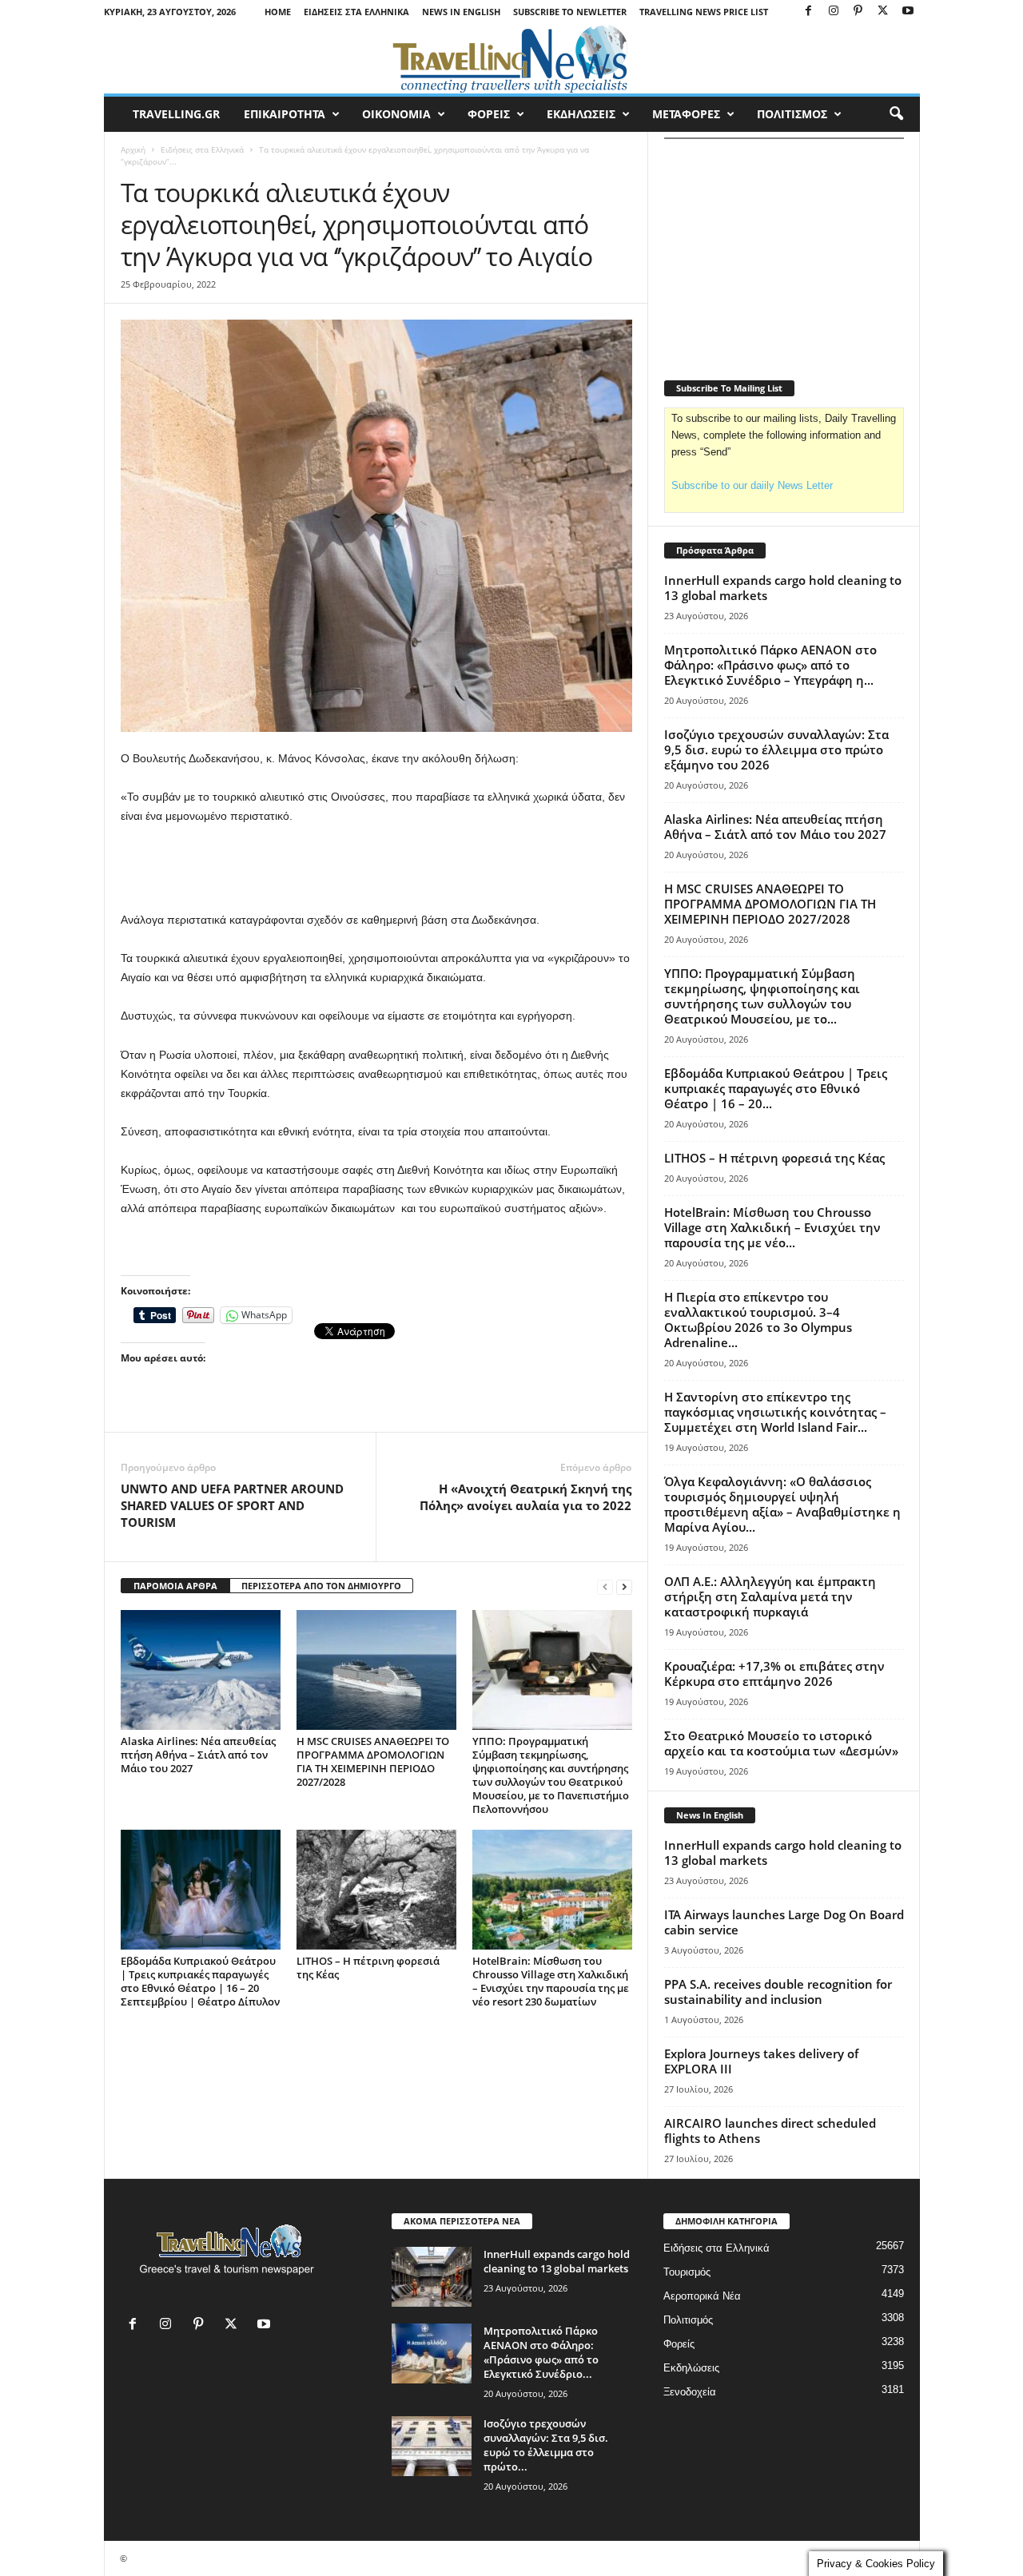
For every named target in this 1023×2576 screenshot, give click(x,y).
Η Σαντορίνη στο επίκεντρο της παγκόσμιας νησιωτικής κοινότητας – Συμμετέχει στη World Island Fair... (775, 1412)
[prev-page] (605, 1586)
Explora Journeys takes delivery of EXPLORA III (761, 2061)
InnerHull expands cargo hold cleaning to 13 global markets (783, 588)
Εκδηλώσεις (691, 2368)
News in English (461, 12)
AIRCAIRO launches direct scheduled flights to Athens (770, 2131)
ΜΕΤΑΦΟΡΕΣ (686, 114)
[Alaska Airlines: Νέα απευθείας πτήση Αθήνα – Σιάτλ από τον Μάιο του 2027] (201, 1670)
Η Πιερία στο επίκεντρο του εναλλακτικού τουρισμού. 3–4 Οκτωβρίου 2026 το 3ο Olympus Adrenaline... (758, 1320)
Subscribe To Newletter (570, 12)
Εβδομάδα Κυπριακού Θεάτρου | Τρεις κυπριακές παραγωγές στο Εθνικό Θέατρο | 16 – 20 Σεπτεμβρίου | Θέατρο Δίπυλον (200, 1981)
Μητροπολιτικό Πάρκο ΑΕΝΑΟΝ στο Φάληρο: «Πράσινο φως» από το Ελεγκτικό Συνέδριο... (541, 2352)
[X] (883, 12)
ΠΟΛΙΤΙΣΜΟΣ (792, 114)
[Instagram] (834, 12)
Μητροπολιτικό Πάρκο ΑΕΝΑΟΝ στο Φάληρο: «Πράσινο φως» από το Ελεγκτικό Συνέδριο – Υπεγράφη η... (770, 665)
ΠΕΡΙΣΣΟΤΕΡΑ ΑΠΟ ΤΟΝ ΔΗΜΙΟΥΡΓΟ (321, 1586)
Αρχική (133, 149)
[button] (896, 114)
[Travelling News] (512, 58)
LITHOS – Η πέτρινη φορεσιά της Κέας (368, 1968)
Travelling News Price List (704, 12)
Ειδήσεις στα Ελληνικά (356, 12)
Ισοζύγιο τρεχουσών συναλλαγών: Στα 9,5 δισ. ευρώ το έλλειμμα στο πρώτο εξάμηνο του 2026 (776, 749)
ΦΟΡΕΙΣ (489, 114)
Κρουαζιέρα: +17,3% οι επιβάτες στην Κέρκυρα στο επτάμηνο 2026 (774, 1674)
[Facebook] (809, 12)
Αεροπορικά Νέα (702, 2296)
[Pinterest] (858, 12)
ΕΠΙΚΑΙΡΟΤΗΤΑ (285, 114)
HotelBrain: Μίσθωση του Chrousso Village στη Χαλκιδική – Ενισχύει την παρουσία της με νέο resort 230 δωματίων (551, 1981)
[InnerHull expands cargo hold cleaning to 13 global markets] (432, 2277)
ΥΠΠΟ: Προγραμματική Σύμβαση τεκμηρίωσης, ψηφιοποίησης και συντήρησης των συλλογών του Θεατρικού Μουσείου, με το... (762, 996)
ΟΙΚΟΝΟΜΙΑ (396, 114)
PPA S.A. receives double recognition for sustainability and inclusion (778, 1992)
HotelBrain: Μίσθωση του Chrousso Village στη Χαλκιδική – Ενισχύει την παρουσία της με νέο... (772, 1227)
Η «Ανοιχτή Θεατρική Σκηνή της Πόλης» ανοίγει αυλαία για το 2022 (525, 1497)
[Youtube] (908, 12)
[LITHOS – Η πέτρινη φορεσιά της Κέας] (376, 1890)
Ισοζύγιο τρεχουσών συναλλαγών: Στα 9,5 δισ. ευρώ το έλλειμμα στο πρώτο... (546, 2445)
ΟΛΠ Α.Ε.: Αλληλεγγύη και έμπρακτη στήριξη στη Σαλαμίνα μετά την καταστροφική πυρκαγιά (770, 1596)
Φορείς (679, 2344)
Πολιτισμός (688, 2320)
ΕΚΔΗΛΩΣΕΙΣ (581, 114)
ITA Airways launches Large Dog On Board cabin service (784, 1922)
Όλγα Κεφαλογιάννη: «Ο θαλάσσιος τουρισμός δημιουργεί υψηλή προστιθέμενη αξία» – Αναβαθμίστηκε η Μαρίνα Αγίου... (782, 1504)
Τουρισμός (687, 2272)
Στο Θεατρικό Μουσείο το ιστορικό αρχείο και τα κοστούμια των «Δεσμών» (781, 1743)
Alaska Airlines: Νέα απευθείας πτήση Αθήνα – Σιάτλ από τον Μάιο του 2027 (198, 1755)
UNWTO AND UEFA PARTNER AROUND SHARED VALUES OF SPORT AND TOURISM (232, 1505)
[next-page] (624, 1586)
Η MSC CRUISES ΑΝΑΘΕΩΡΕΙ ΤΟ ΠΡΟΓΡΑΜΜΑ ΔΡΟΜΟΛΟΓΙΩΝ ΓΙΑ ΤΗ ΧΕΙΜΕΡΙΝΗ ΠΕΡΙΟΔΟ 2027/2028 (373, 1761)
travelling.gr (176, 114)
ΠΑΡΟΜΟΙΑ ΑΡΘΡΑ (175, 1586)
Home (278, 12)
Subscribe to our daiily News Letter (752, 485)
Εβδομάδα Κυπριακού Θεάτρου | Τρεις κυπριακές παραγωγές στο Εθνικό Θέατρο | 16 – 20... (776, 1088)
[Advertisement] (376, 869)
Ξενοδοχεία (690, 2392)
